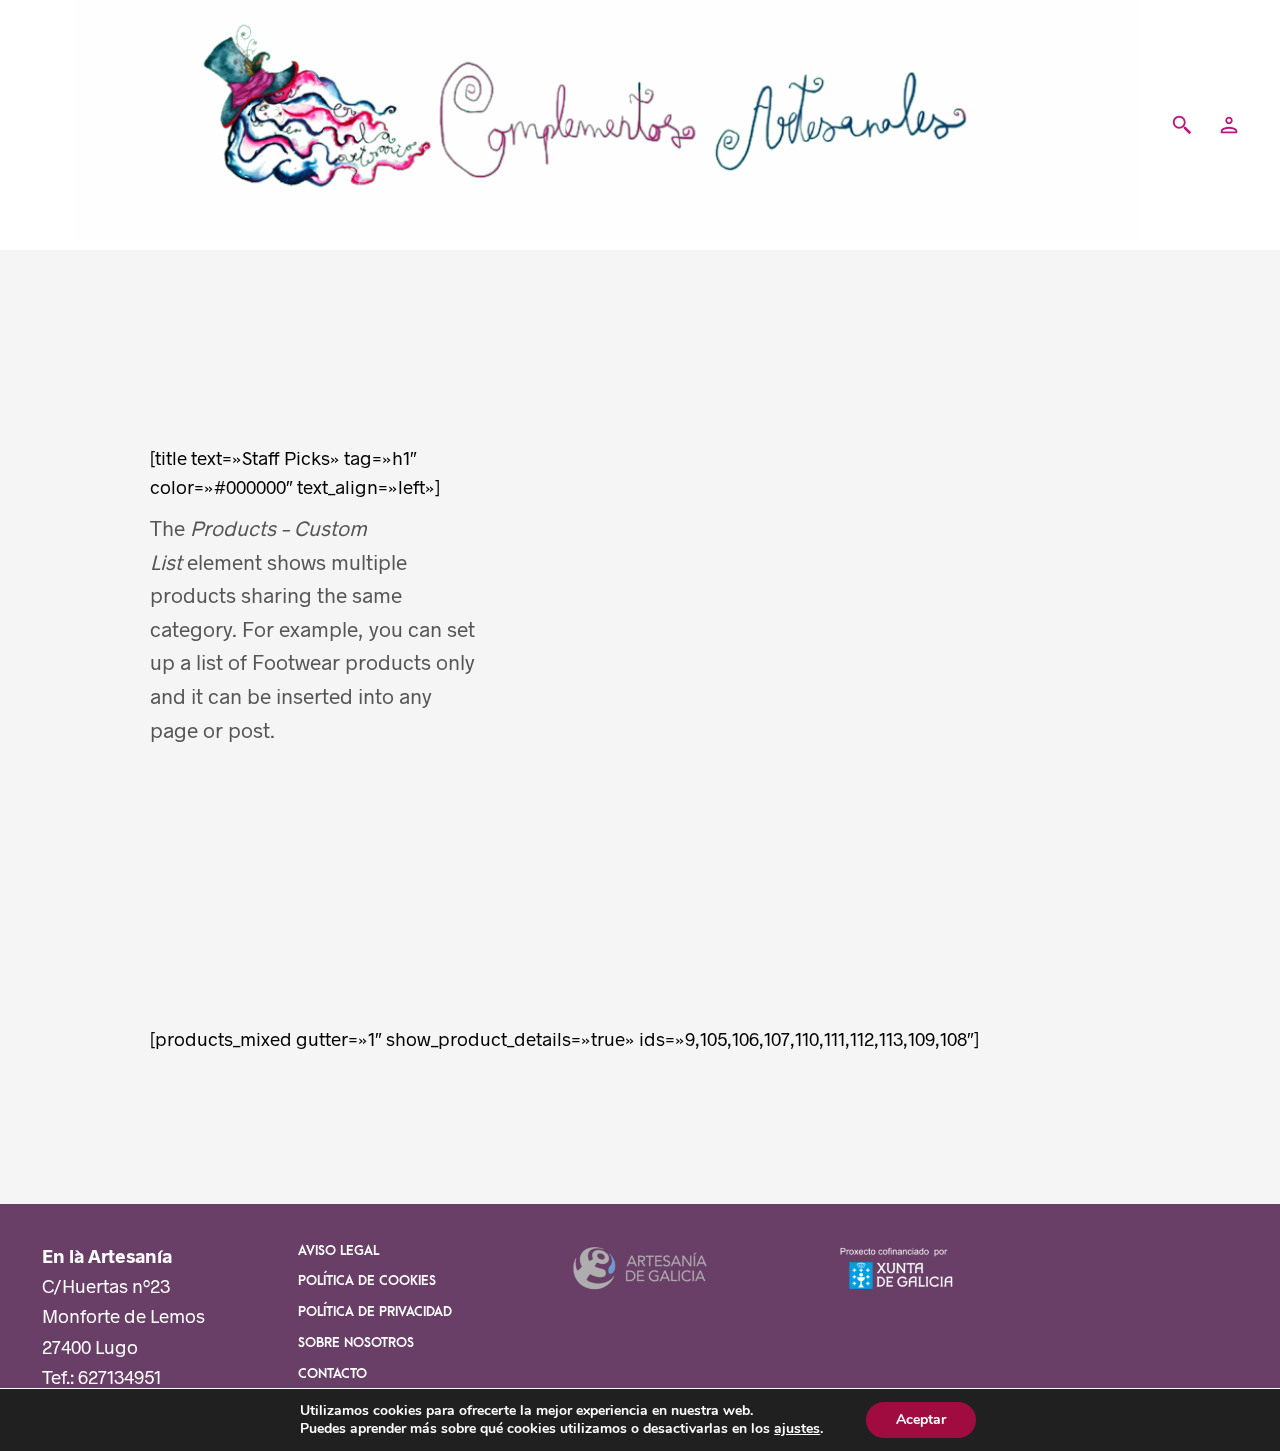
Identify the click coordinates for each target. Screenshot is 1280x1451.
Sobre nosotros (356, 1343)
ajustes (797, 1429)
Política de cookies (367, 1281)
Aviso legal (338, 1251)
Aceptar (921, 1419)
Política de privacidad (375, 1312)
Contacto (332, 1374)
